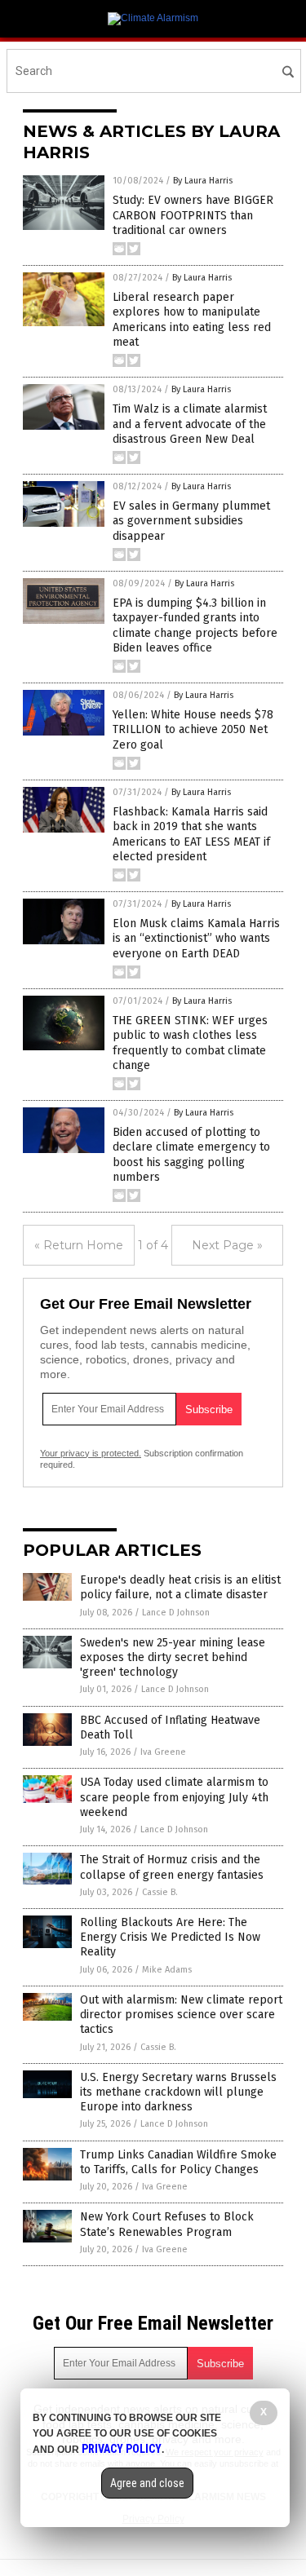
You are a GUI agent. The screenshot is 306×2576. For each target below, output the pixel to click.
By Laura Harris (203, 181)
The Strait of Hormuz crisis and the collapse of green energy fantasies (172, 1867)
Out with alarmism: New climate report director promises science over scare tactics (181, 2015)
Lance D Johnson (176, 1613)
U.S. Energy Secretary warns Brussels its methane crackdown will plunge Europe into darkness (178, 2092)
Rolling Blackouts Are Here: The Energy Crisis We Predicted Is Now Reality (170, 1937)
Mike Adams (167, 1970)
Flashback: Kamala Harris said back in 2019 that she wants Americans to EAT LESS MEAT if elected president (191, 834)
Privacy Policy (122, 2449)
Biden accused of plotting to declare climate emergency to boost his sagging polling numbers (191, 1155)
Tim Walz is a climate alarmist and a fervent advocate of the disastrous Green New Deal (190, 424)
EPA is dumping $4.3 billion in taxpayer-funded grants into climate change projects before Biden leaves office (195, 625)
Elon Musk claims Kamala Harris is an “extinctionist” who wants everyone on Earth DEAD (196, 938)
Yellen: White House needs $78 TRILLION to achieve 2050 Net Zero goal (193, 729)
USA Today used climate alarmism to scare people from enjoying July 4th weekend (174, 1797)
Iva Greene (163, 1752)
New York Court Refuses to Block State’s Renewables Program (167, 2224)
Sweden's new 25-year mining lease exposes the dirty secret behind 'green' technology (173, 1657)
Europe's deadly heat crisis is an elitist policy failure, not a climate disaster (180, 1587)
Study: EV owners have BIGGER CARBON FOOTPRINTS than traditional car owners (193, 215)
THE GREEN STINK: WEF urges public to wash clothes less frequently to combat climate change (190, 1043)
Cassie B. (160, 1892)
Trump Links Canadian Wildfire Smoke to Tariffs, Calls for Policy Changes (178, 2162)
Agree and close (147, 2483)
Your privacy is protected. (91, 1453)
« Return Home (79, 1245)
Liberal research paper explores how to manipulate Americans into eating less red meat (192, 320)
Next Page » (227, 1245)
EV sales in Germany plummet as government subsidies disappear (191, 521)
